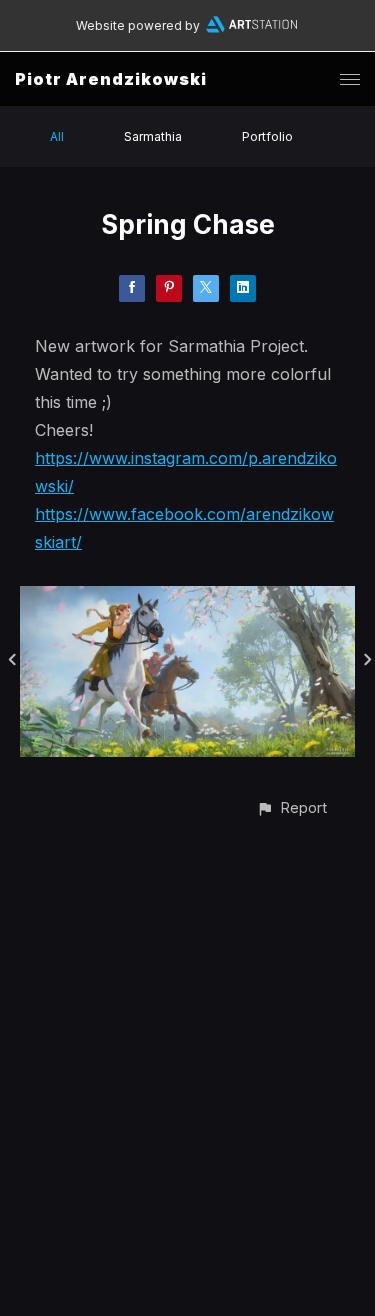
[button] (291, 807)
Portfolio (267, 136)
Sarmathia (153, 136)
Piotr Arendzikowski (111, 79)
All (57, 136)
